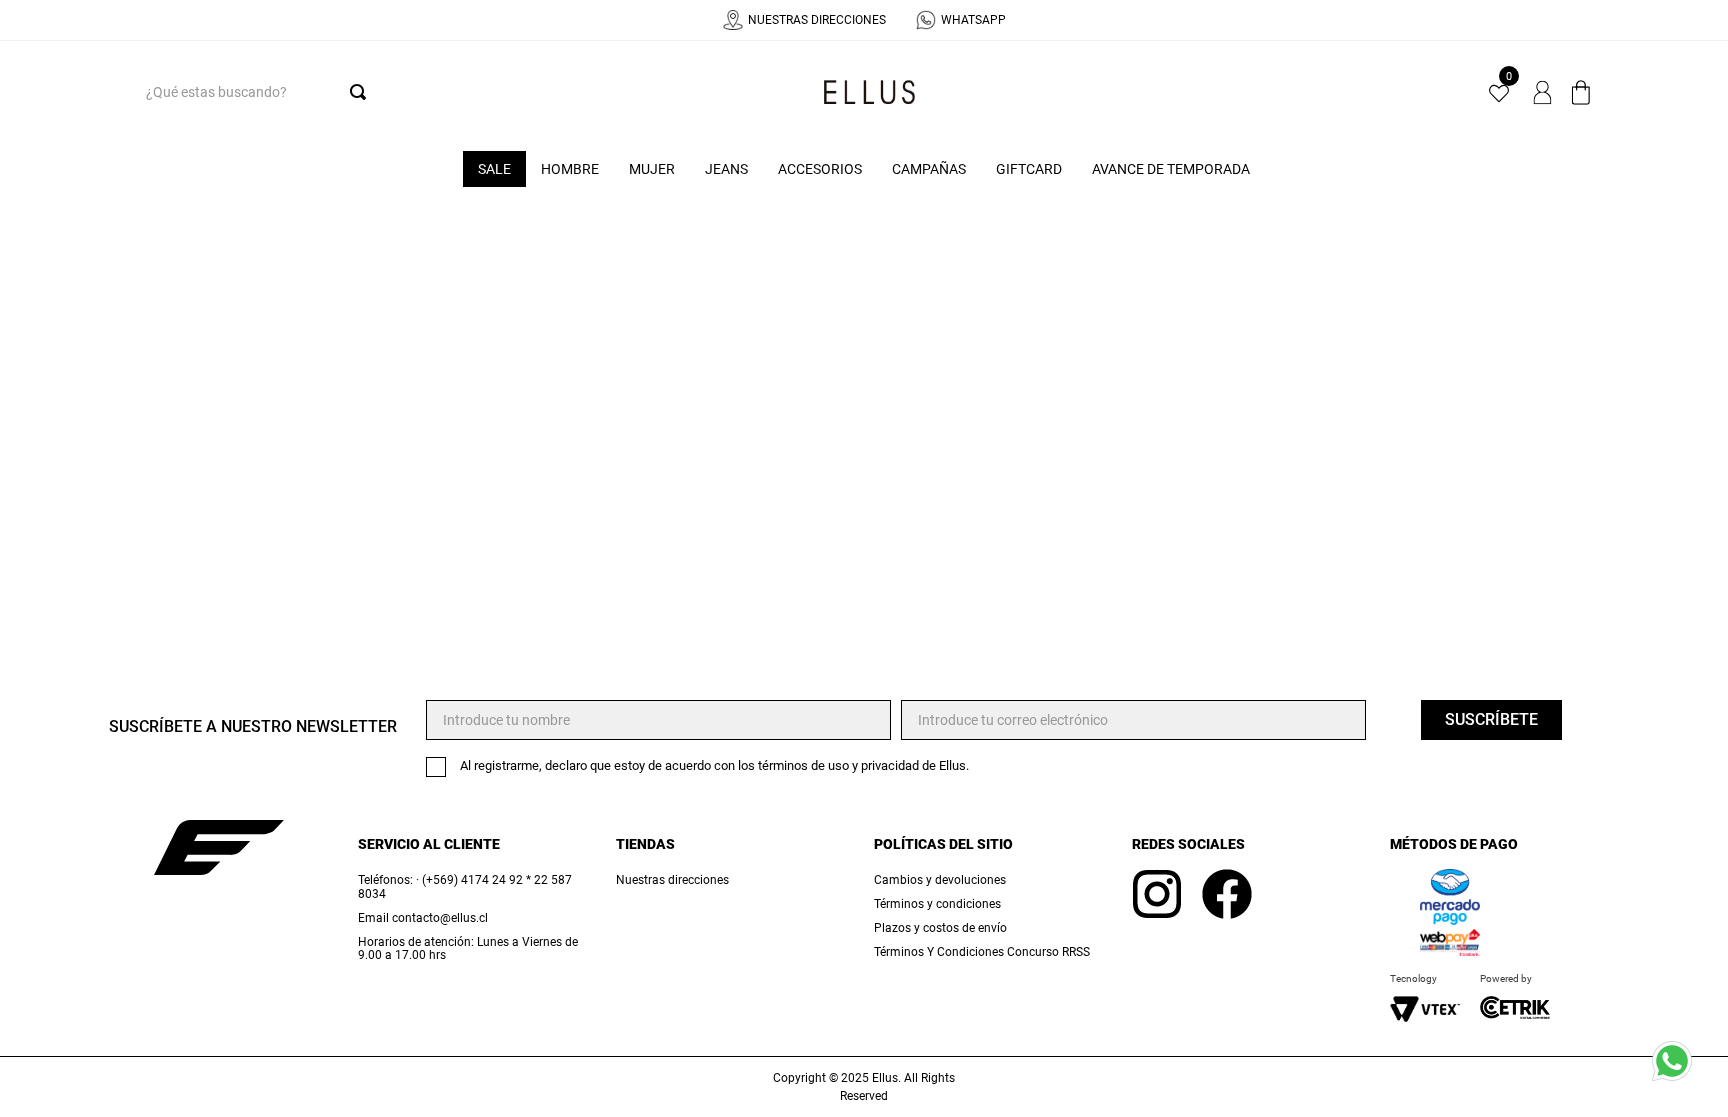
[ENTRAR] (1544, 92)
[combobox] (252, 92)
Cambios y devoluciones (940, 880)
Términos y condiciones (937, 904)
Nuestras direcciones (672, 880)
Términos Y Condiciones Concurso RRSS (982, 952)
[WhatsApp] (1678, 1067)
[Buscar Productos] (362, 92)
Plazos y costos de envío (940, 928)
